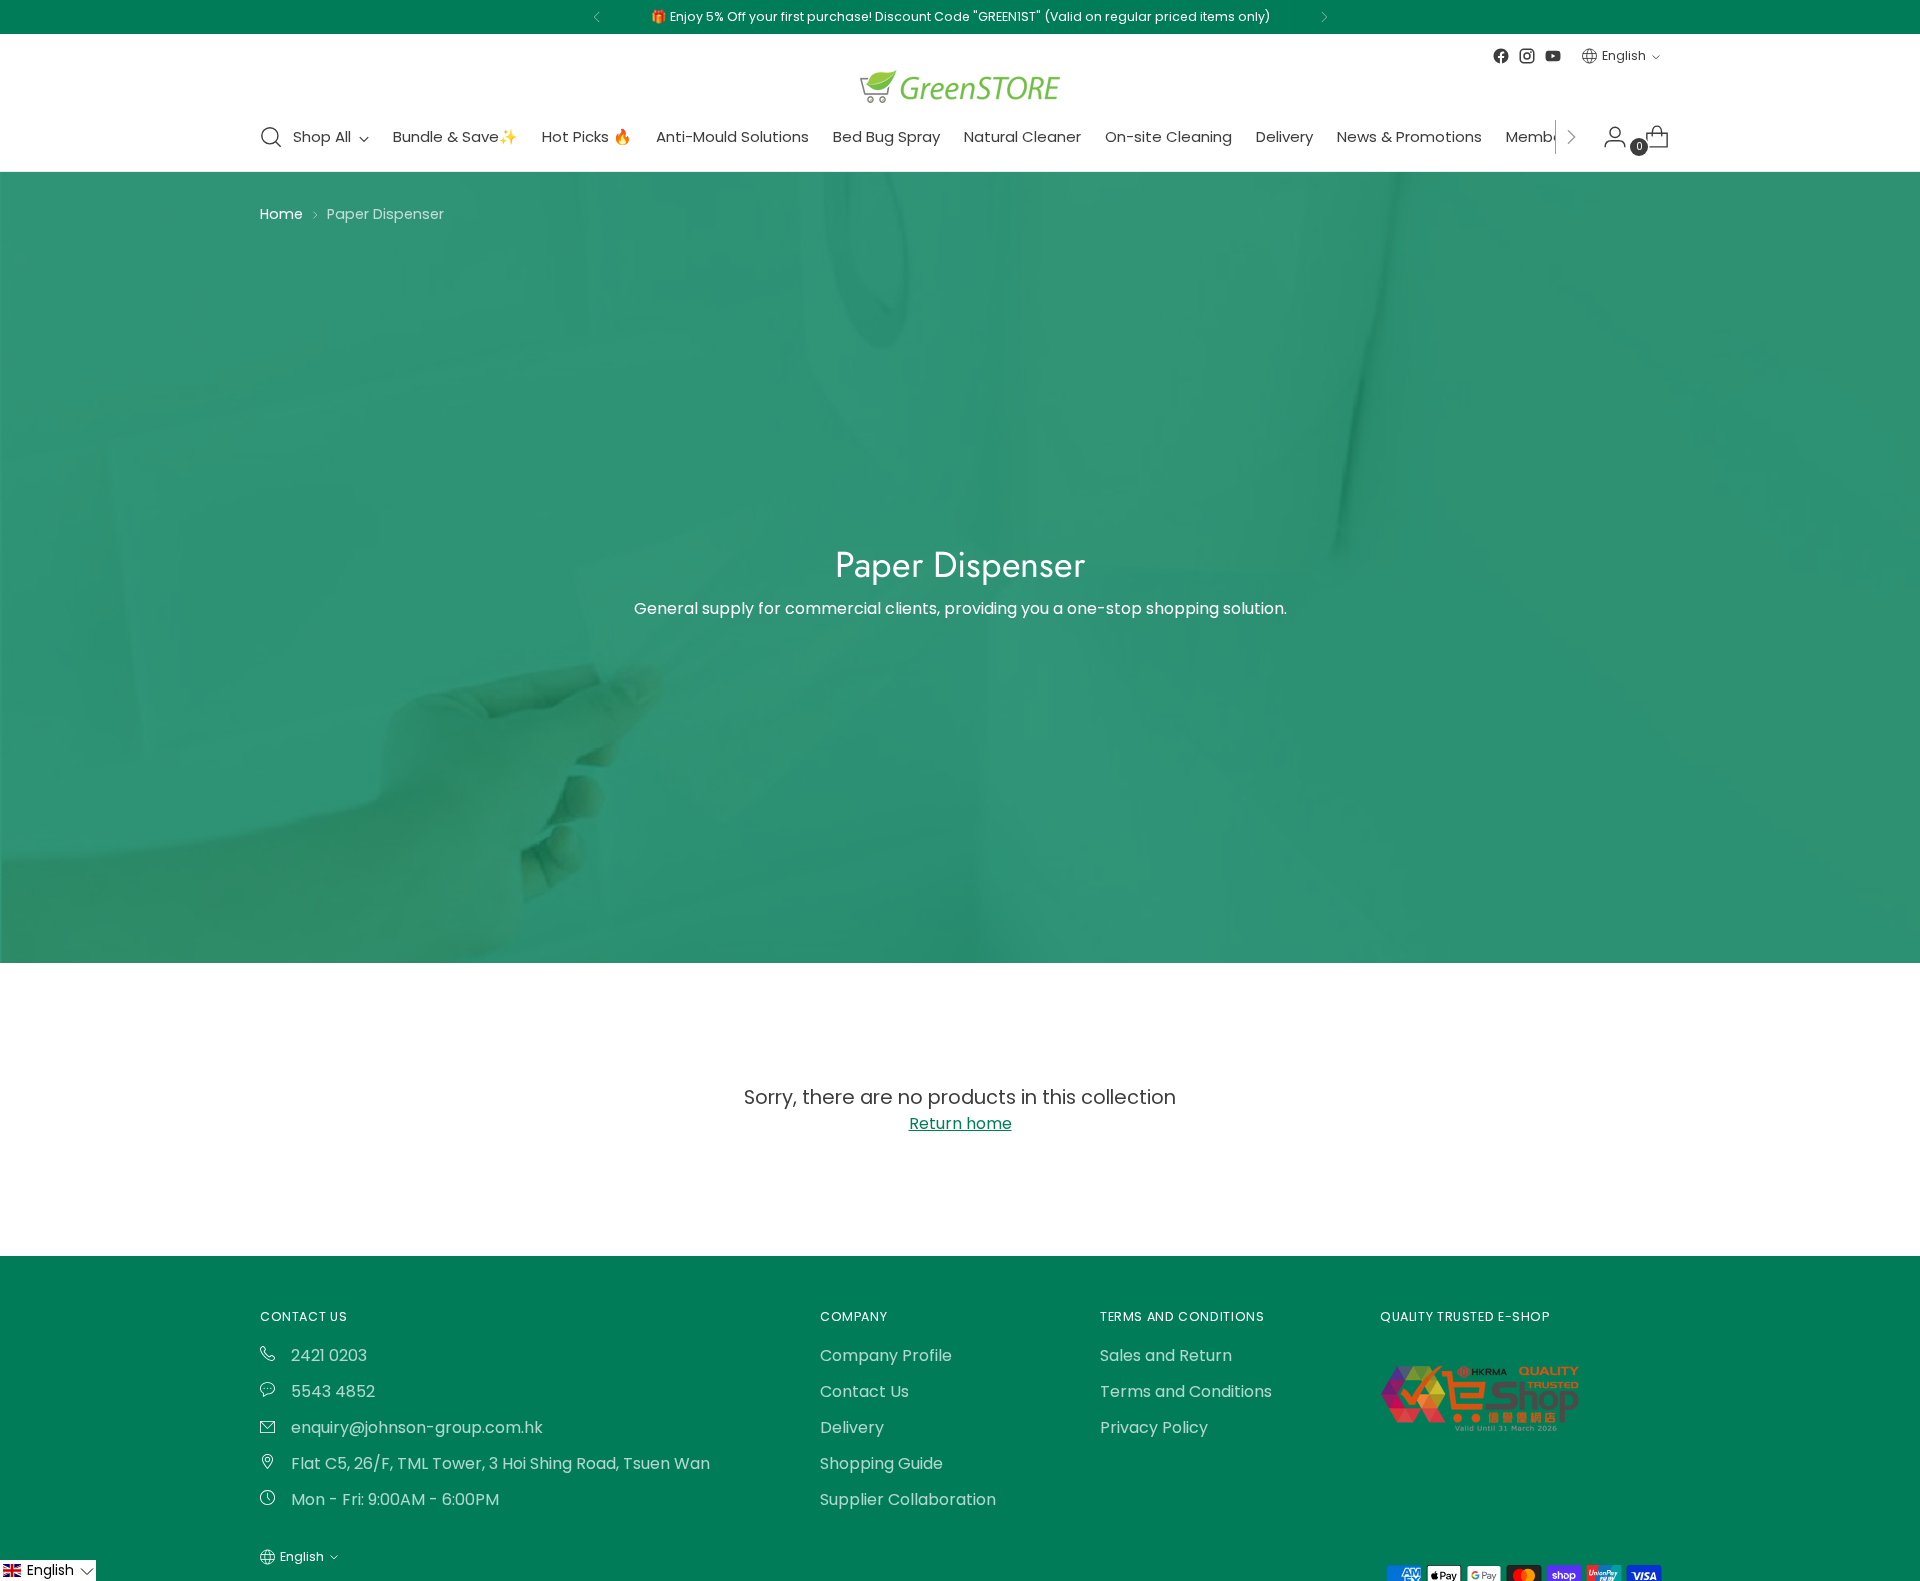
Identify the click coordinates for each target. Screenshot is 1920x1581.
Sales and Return (1166, 1355)
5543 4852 (331, 1391)
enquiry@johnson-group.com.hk (415, 1427)
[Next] (1324, 17)
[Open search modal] (271, 137)
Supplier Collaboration (908, 1499)
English (1624, 55)
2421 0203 (327, 1355)
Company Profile (886, 1355)
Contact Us (864, 1391)
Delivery (852, 1427)
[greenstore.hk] (960, 86)
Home (281, 214)
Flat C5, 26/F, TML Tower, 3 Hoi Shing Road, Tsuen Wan (498, 1463)
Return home (960, 1123)
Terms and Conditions (1186, 1391)
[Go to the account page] (1607, 137)
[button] (48, 1570)
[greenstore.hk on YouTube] (1553, 56)
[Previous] (597, 17)
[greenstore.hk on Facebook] (1501, 56)
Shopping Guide (881, 1463)
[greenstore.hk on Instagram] (1527, 56)
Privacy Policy (1154, 1427)
